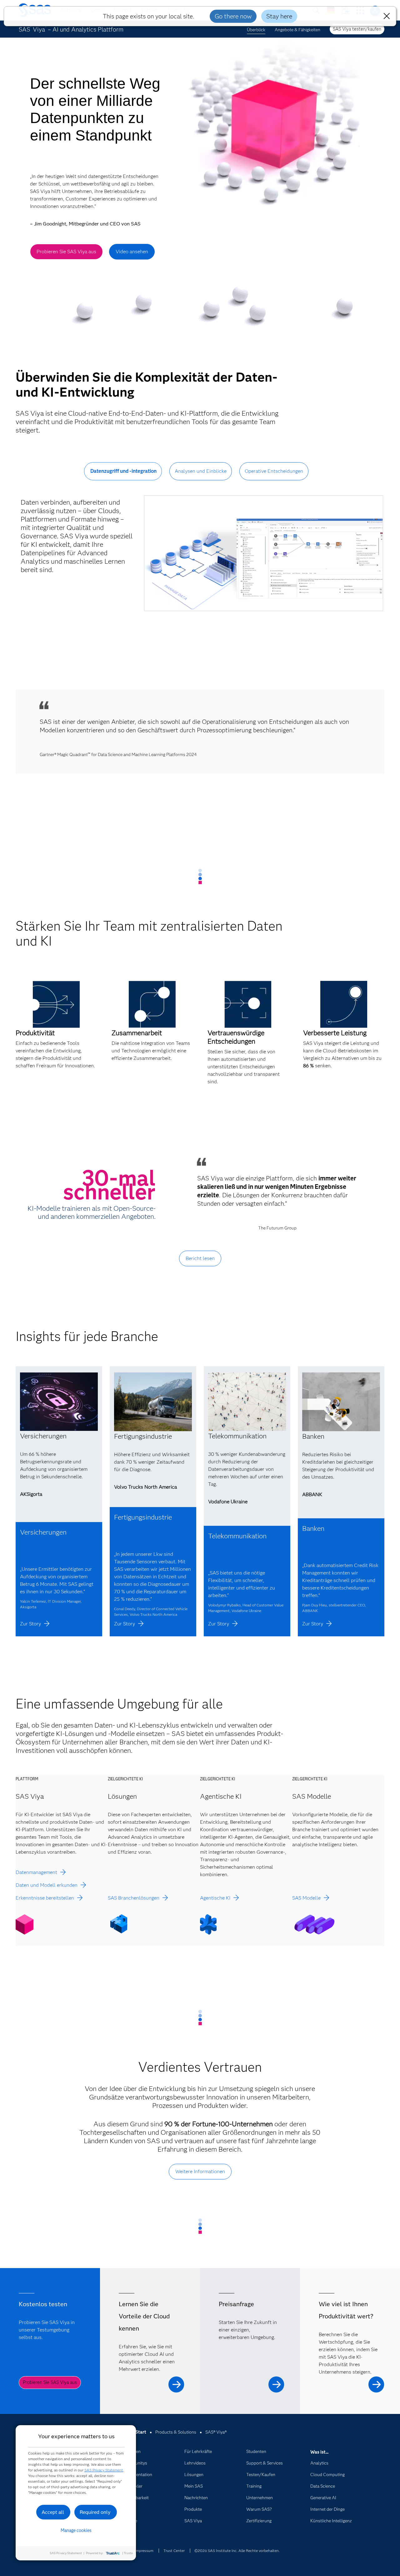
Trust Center (174, 2551)
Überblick (256, 30)
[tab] (123, 476)
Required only (95, 2512)
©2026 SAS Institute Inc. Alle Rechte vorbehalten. (237, 2551)
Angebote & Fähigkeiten (297, 30)
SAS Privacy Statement (104, 2470)
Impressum (144, 2551)
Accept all (53, 2512)
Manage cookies (76, 2530)
